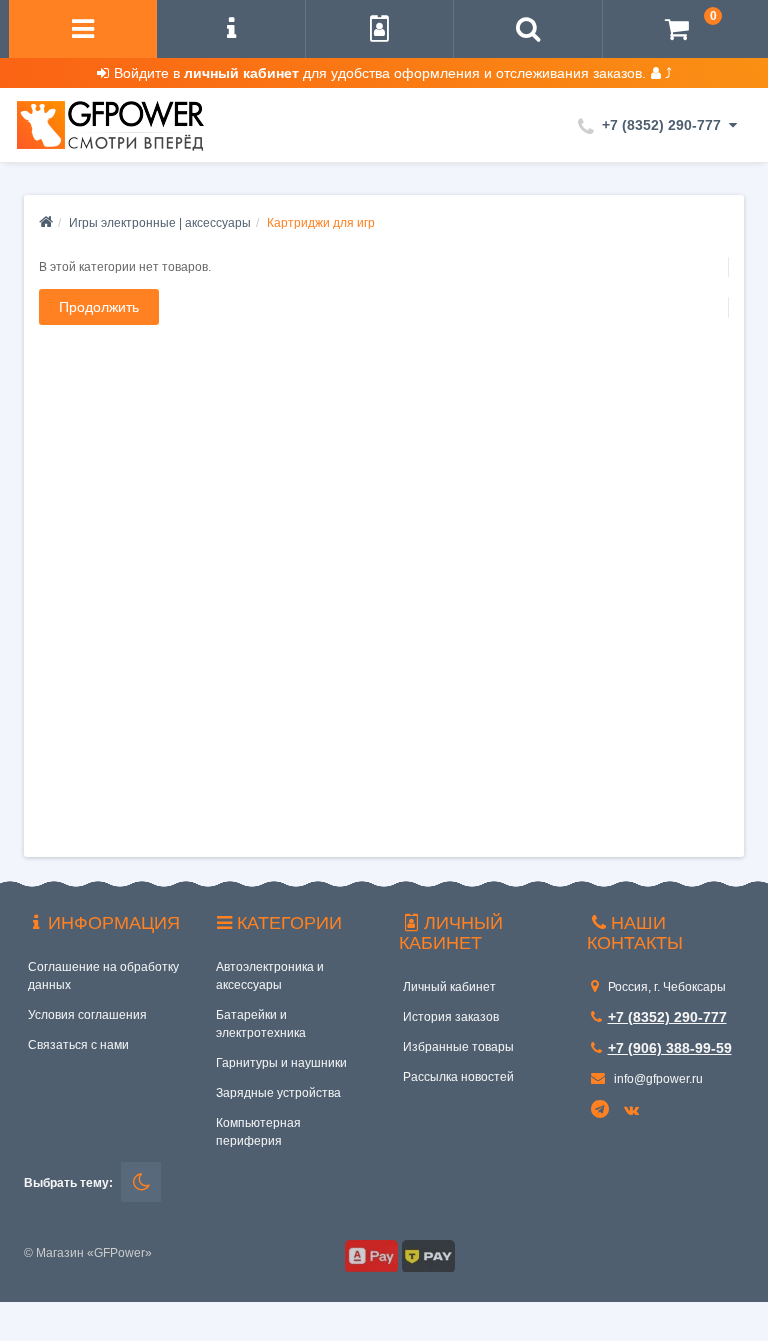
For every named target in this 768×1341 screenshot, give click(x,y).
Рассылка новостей (458, 1077)
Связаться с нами (78, 1045)
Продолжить (99, 307)
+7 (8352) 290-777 (667, 1017)
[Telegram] (601, 1110)
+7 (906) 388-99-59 (670, 1048)
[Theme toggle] (141, 1182)
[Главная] (46, 223)
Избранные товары (458, 1047)
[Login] (379, 31)
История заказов (451, 1017)
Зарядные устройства (278, 1093)
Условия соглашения (87, 1015)
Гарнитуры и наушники (281, 1063)
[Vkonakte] (634, 1111)
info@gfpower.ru (657, 1079)
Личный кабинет (449, 987)
